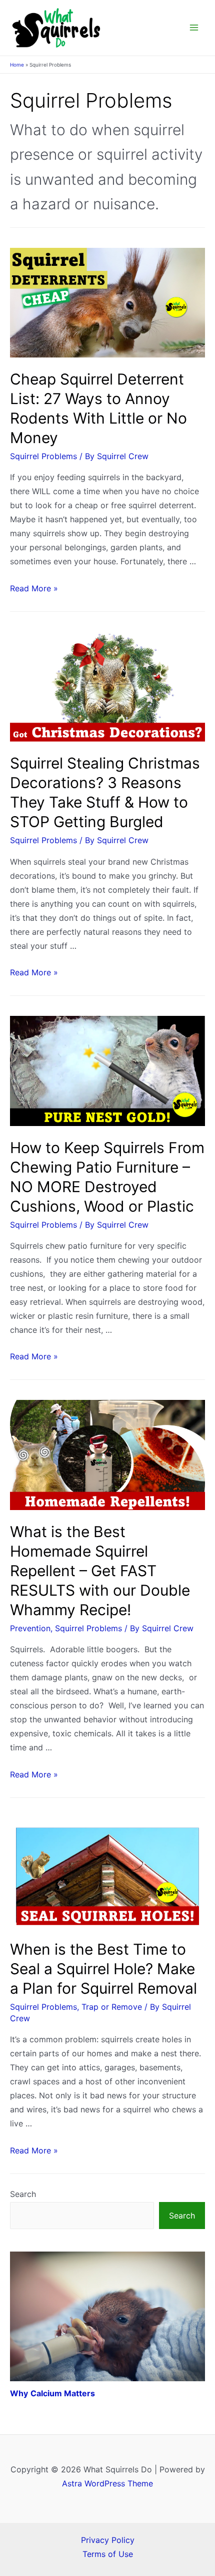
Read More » (34, 588)
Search (23, 2194)
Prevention (30, 1628)
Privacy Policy (108, 2540)
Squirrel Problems (43, 456)
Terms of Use (108, 2554)
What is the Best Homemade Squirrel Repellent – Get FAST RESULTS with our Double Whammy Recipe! (100, 1571)
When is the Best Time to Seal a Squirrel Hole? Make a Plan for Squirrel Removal (103, 1969)
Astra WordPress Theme (107, 2483)
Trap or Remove (112, 2007)
